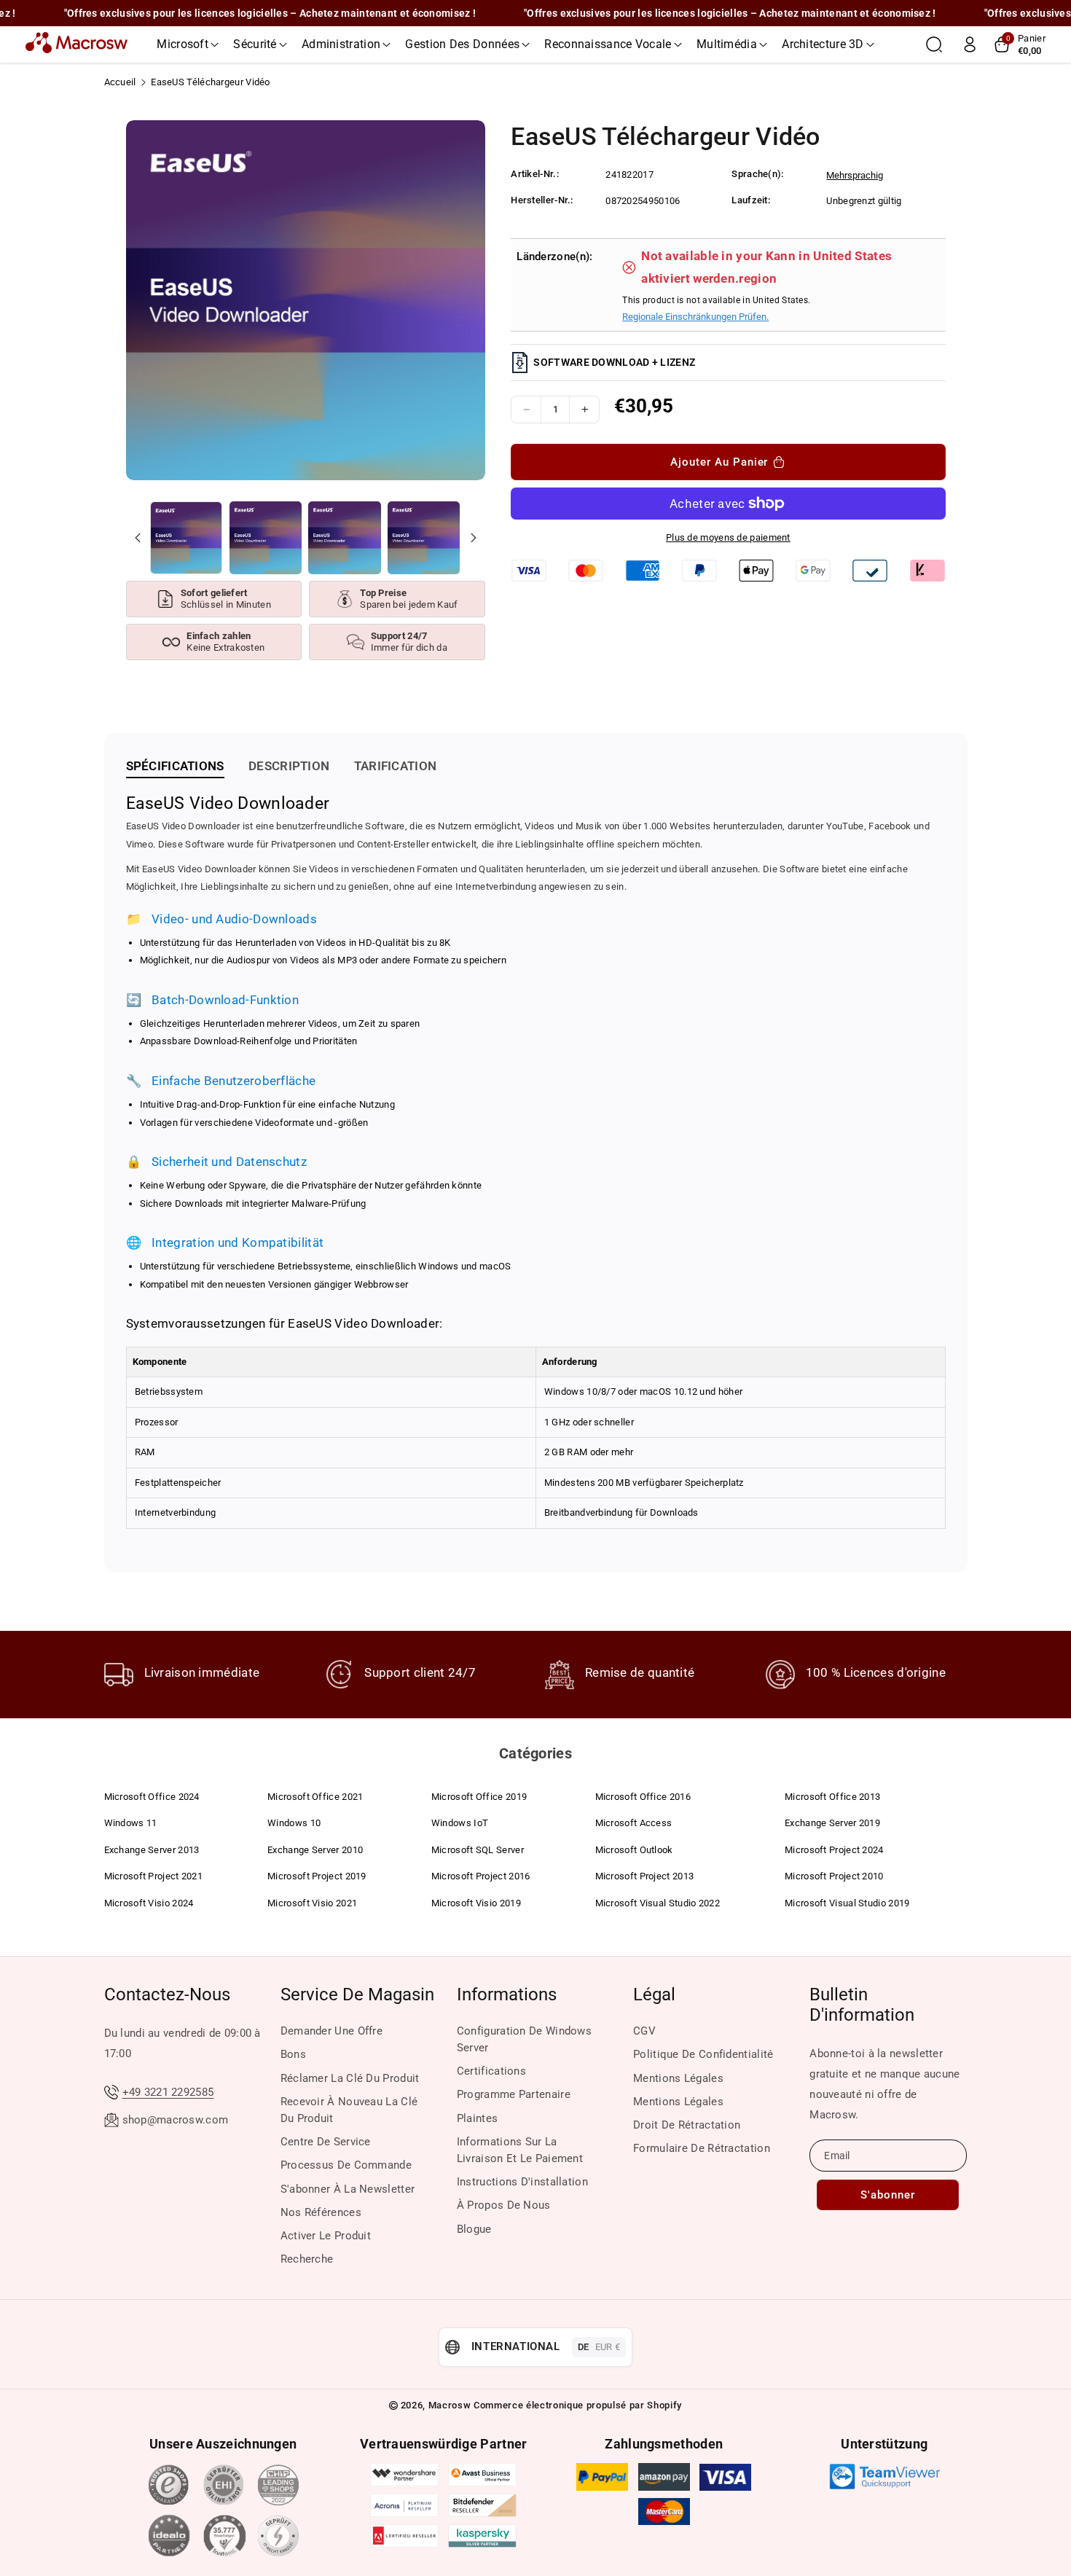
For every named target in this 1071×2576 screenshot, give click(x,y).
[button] (188, 44)
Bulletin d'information (862, 2005)
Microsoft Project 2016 (481, 1876)
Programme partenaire (514, 2094)
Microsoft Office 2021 (315, 1797)
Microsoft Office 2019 (479, 1797)
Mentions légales (678, 2078)
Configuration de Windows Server (524, 2039)
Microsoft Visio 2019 (476, 1903)
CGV (644, 2031)
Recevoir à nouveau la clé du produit (349, 2110)
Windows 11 (131, 1823)
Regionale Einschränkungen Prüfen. (695, 317)
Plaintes (477, 2118)
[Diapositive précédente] (138, 538)
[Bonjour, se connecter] (970, 44)
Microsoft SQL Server (478, 1850)
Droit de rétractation (687, 2125)
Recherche (307, 2259)
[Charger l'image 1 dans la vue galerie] (186, 537)
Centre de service (326, 2142)
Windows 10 (294, 1823)
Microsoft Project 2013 (645, 1876)
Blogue (474, 2229)
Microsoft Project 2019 (317, 1876)
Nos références (321, 2212)
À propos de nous (504, 2205)
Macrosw (450, 2405)
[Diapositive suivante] (473, 538)
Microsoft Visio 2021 (312, 1903)
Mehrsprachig (855, 175)
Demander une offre (331, 2031)
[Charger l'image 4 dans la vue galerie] (424, 537)
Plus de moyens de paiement (728, 537)
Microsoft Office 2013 (832, 1797)
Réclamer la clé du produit (350, 2078)
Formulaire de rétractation (702, 2148)
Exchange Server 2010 (315, 1850)
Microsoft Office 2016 (643, 1797)
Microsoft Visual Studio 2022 (658, 1903)
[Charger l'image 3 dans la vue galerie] (344, 537)
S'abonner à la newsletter (348, 2189)
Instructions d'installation (522, 2182)
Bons (293, 2054)
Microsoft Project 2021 (154, 1876)
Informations (507, 1994)
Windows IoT (460, 1823)
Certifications (491, 2071)
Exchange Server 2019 (832, 1823)
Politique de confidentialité (703, 2054)
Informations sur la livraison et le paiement (520, 2150)
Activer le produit (326, 2236)
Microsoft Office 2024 (152, 1797)
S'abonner (888, 2195)
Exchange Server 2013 (152, 1850)
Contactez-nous (167, 1994)
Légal (654, 1994)
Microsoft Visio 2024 (149, 1903)
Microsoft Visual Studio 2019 (847, 1903)
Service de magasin (357, 1994)
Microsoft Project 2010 (834, 1876)
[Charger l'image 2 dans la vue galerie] (266, 537)
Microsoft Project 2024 (834, 1850)
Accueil (120, 82)
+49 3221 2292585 (168, 2092)
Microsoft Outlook (634, 1850)
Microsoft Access (634, 1823)
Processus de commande (346, 2165)
